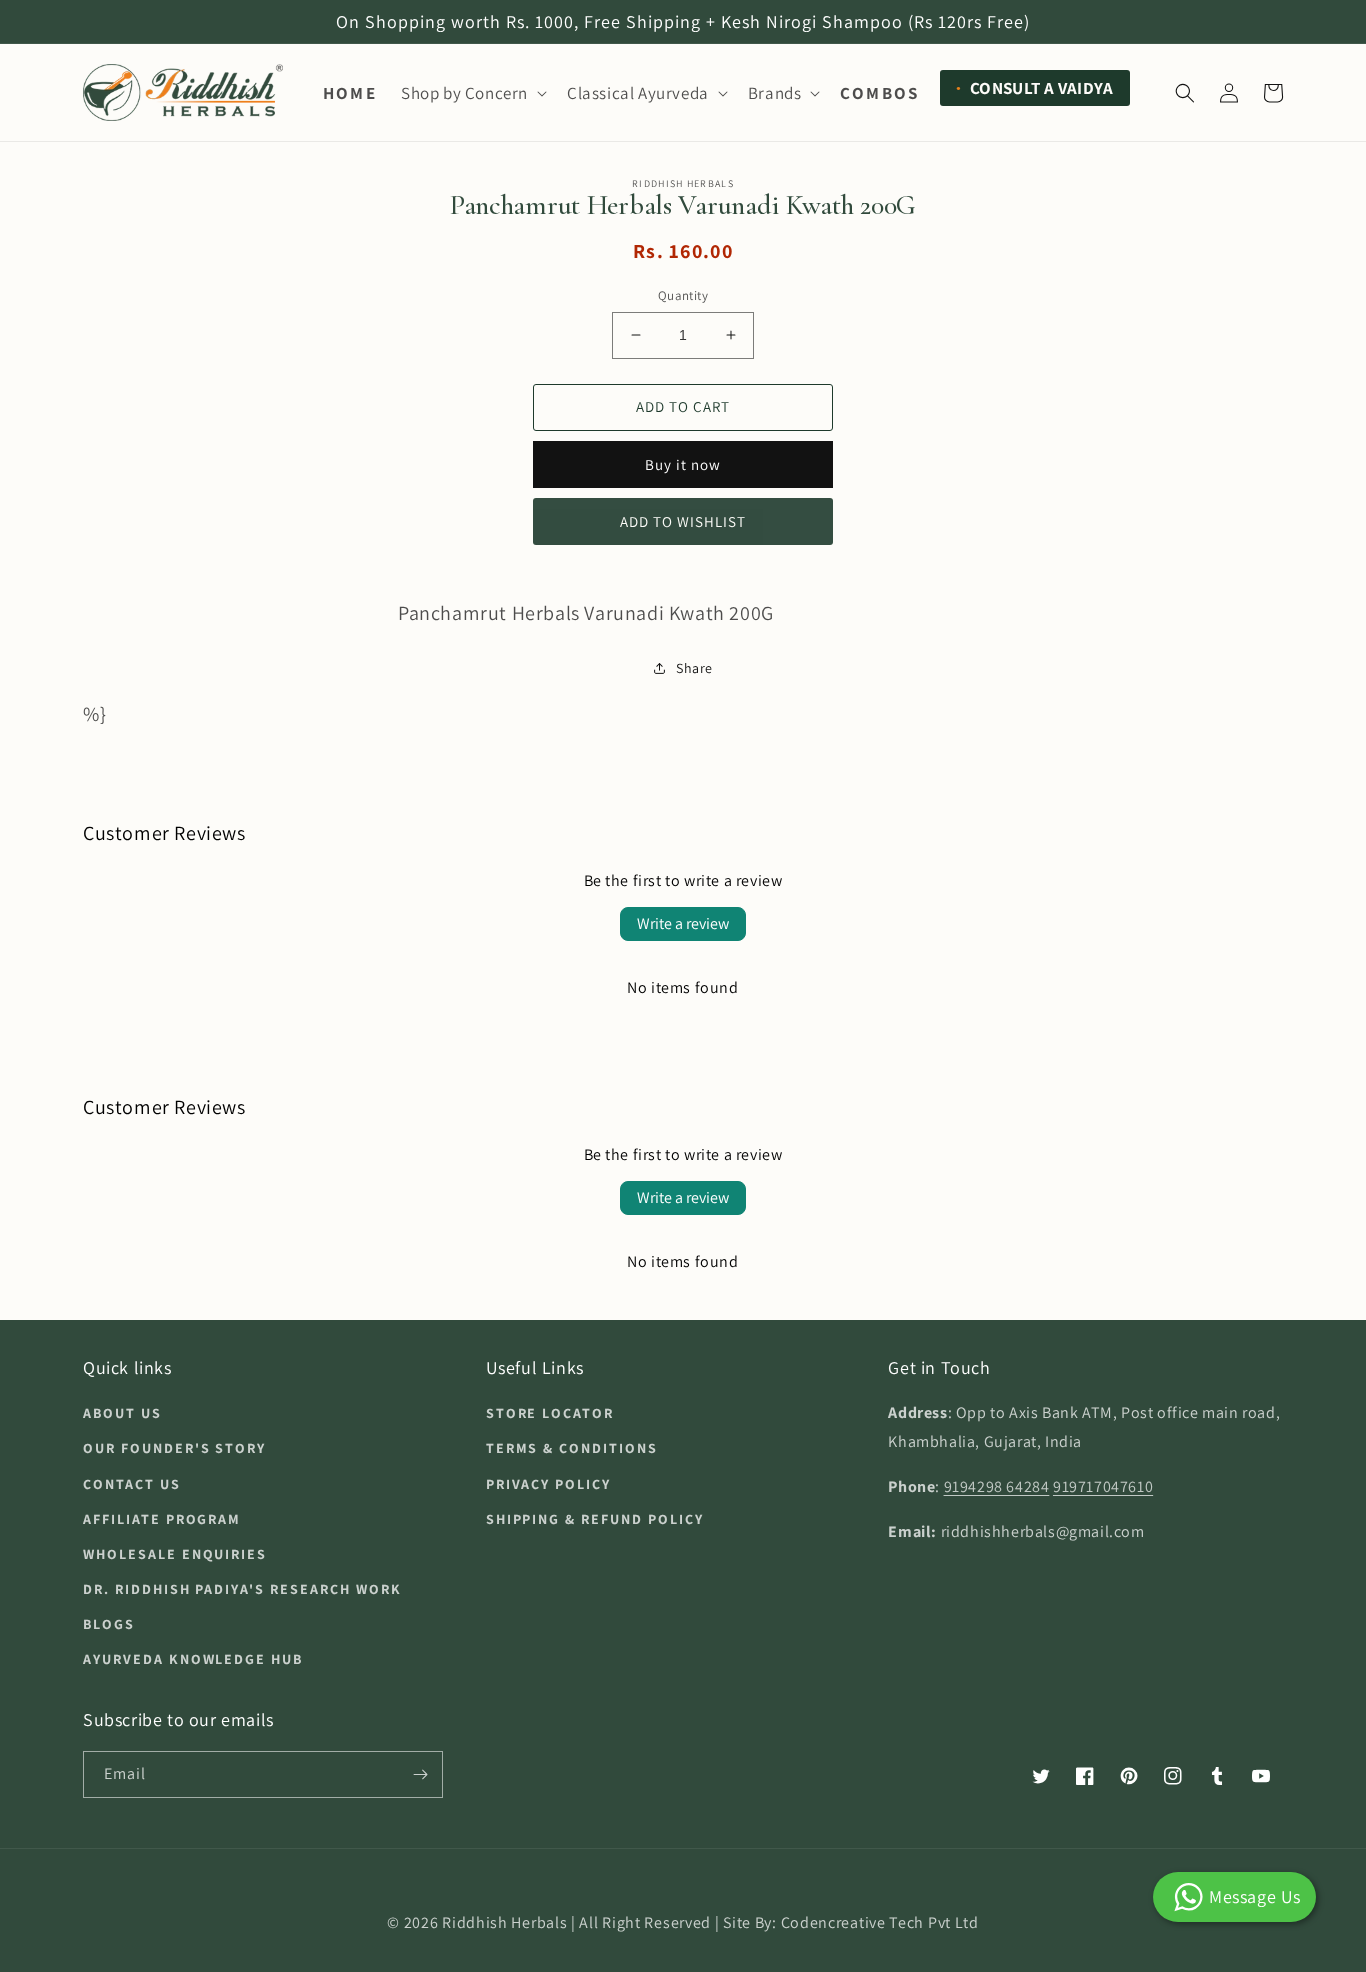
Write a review (683, 923)
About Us (122, 1413)
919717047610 (1103, 1486)
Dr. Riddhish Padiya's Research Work (242, 1589)
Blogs (109, 1624)
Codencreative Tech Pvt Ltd (880, 1922)
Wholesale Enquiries (175, 1554)
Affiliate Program (162, 1519)
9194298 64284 (997, 1486)
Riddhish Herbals (504, 1922)
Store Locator (550, 1413)
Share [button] (694, 668)
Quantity (683, 295)
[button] (472, 93)
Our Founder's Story (174, 1448)
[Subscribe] (420, 1774)
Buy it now (683, 464)
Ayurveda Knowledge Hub (193, 1659)
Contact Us (132, 1484)
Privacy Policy (548, 1484)
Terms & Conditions (572, 1448)
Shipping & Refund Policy (595, 1519)
